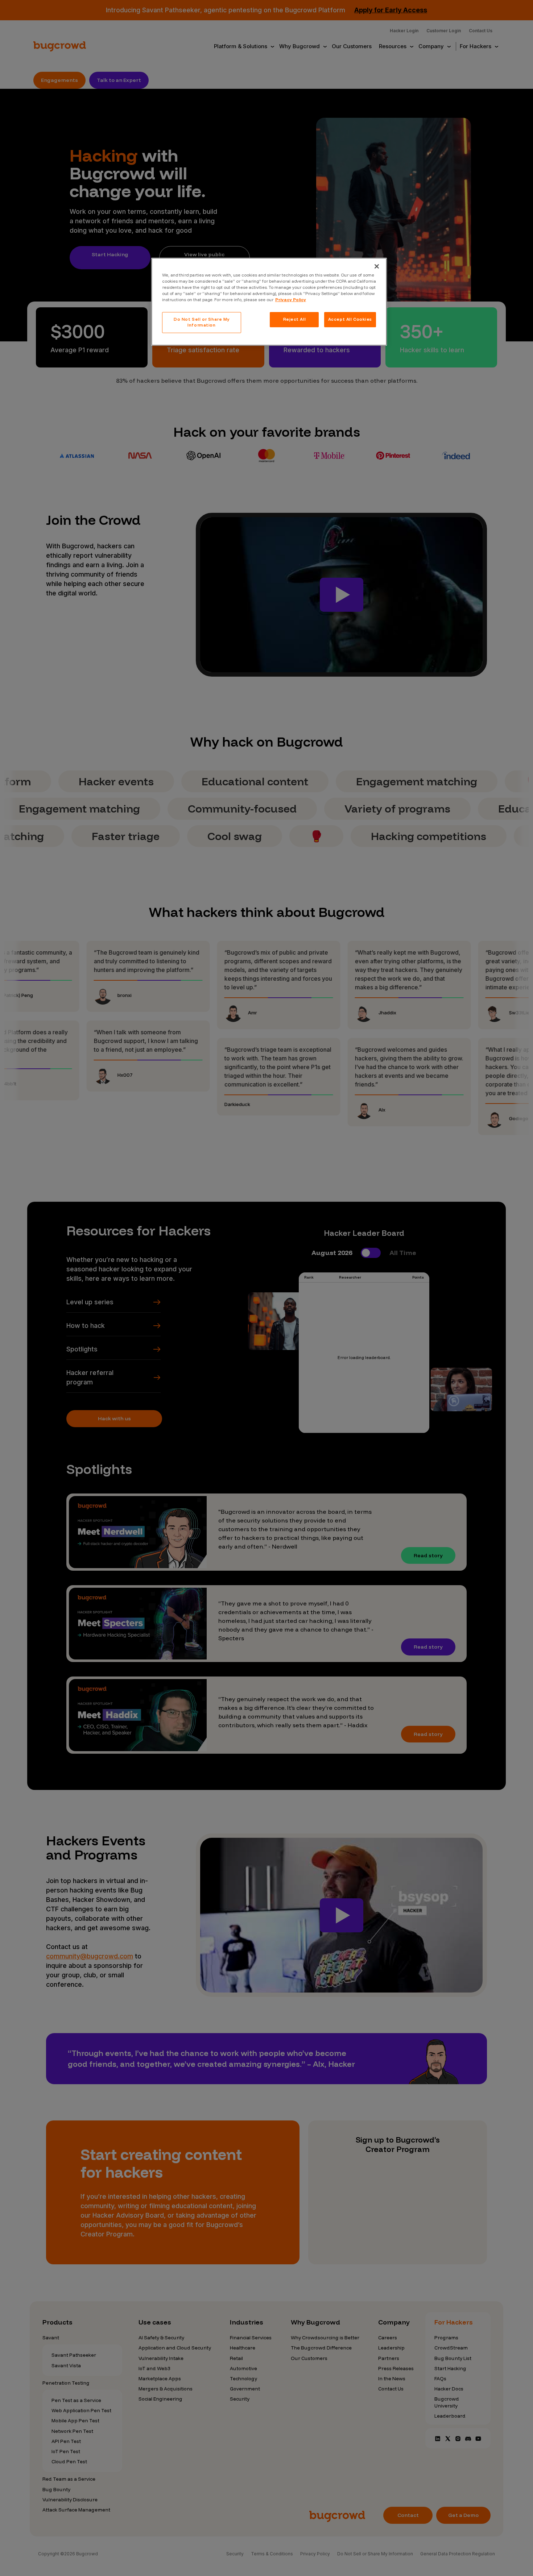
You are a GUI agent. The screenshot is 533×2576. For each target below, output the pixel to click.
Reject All (295, 319)
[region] (269, 302)
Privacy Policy (291, 300)
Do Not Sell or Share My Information (202, 322)
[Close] (377, 266)
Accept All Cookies (350, 319)
